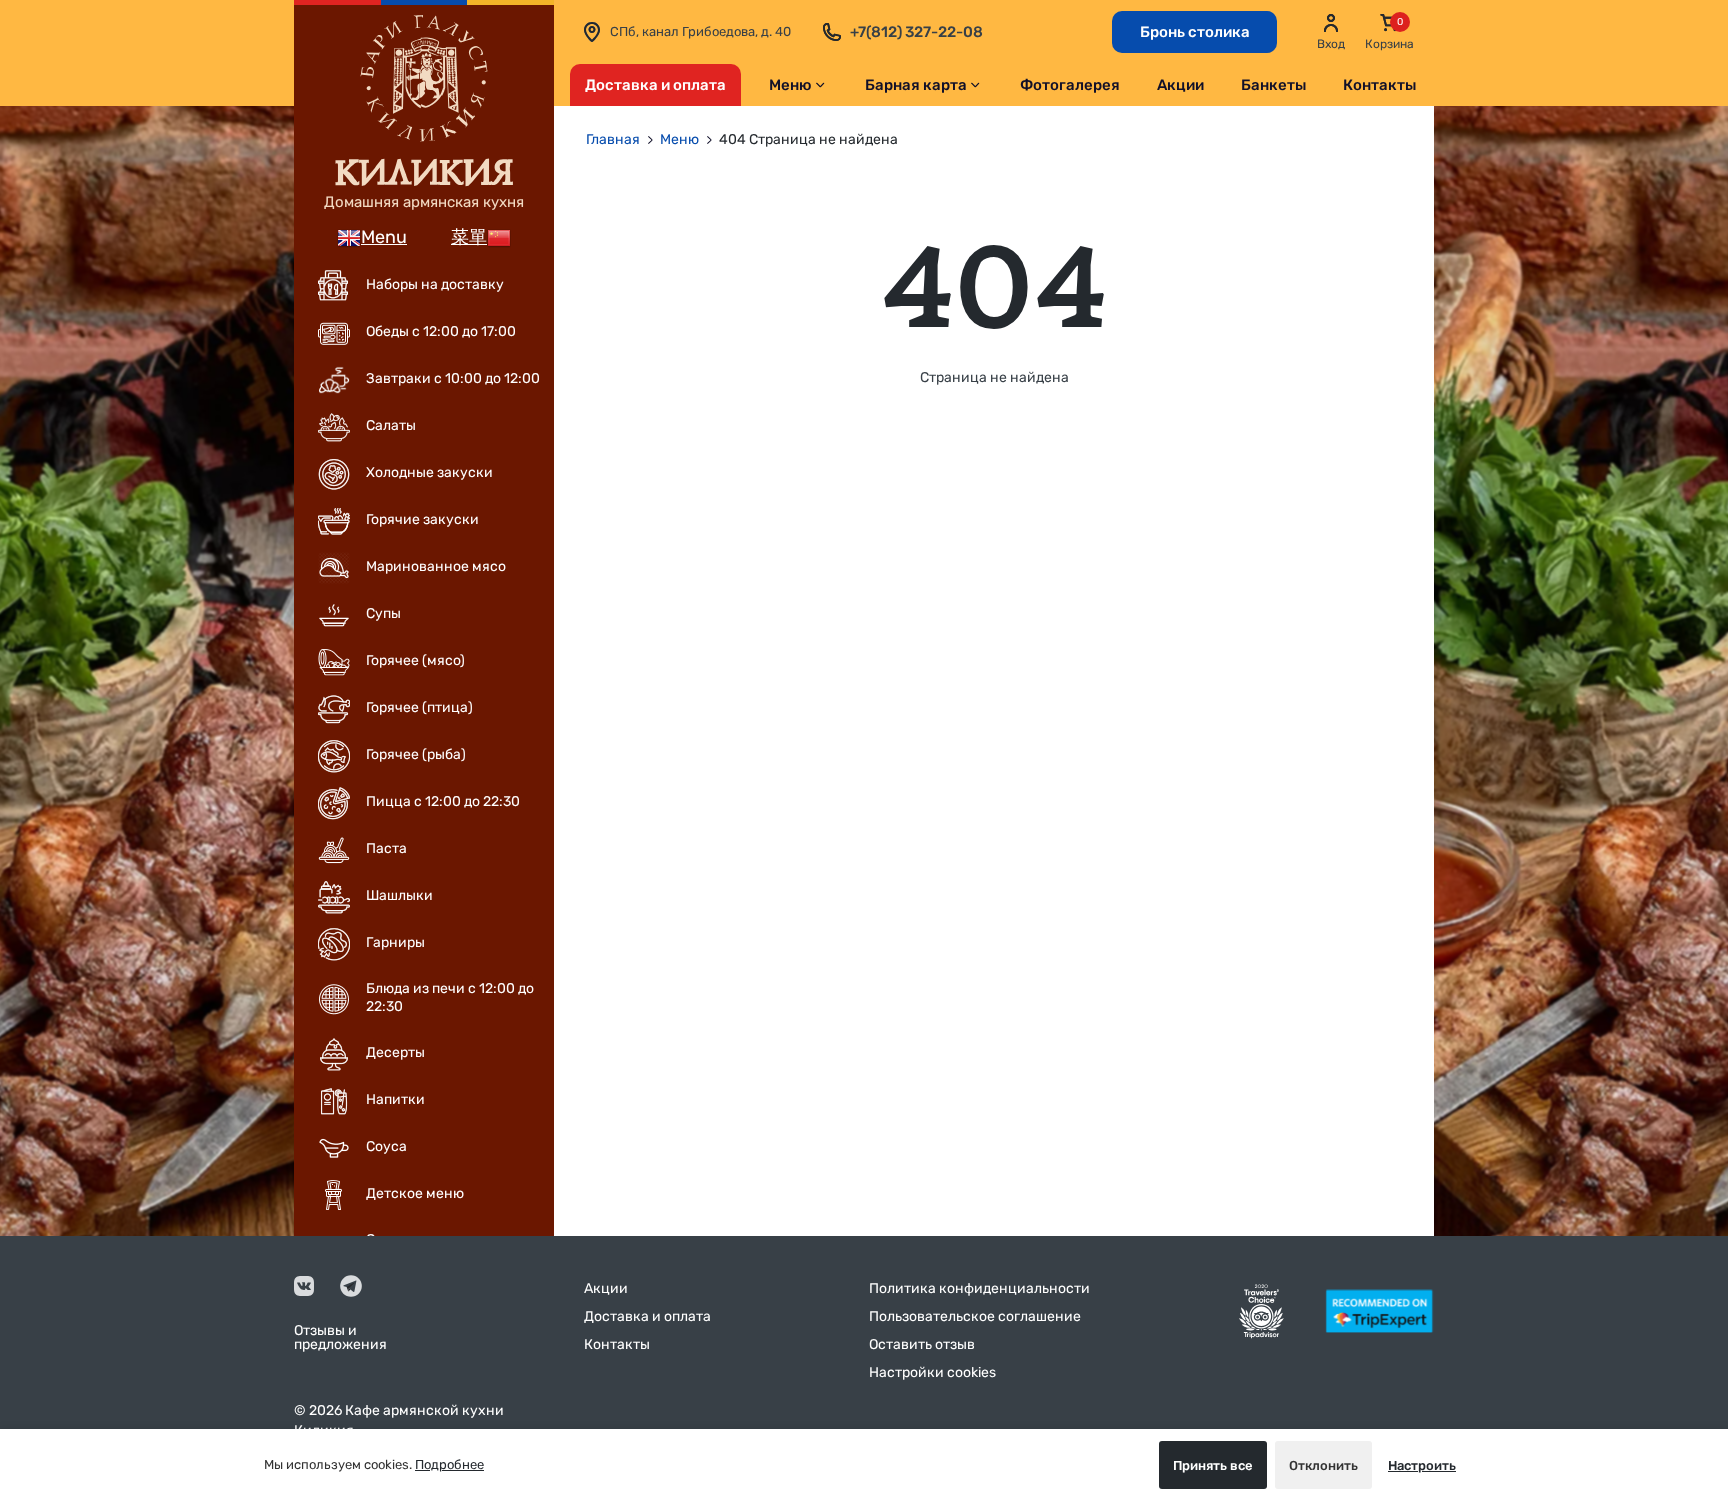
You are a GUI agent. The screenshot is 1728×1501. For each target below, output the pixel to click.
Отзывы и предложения (340, 1338)
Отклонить (1323, 1465)
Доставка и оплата (655, 85)
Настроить (1422, 1465)
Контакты (1379, 85)
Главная (613, 139)
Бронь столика (1195, 32)
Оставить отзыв (922, 1344)
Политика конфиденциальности (979, 1288)
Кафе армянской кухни (424, 1410)
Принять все (1213, 1465)
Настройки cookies (932, 1372)
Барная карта (916, 85)
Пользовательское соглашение (975, 1316)
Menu (384, 237)
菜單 (469, 237)
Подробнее (449, 1464)
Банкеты (1273, 85)
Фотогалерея (1070, 85)
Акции (1180, 85)
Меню (790, 85)
